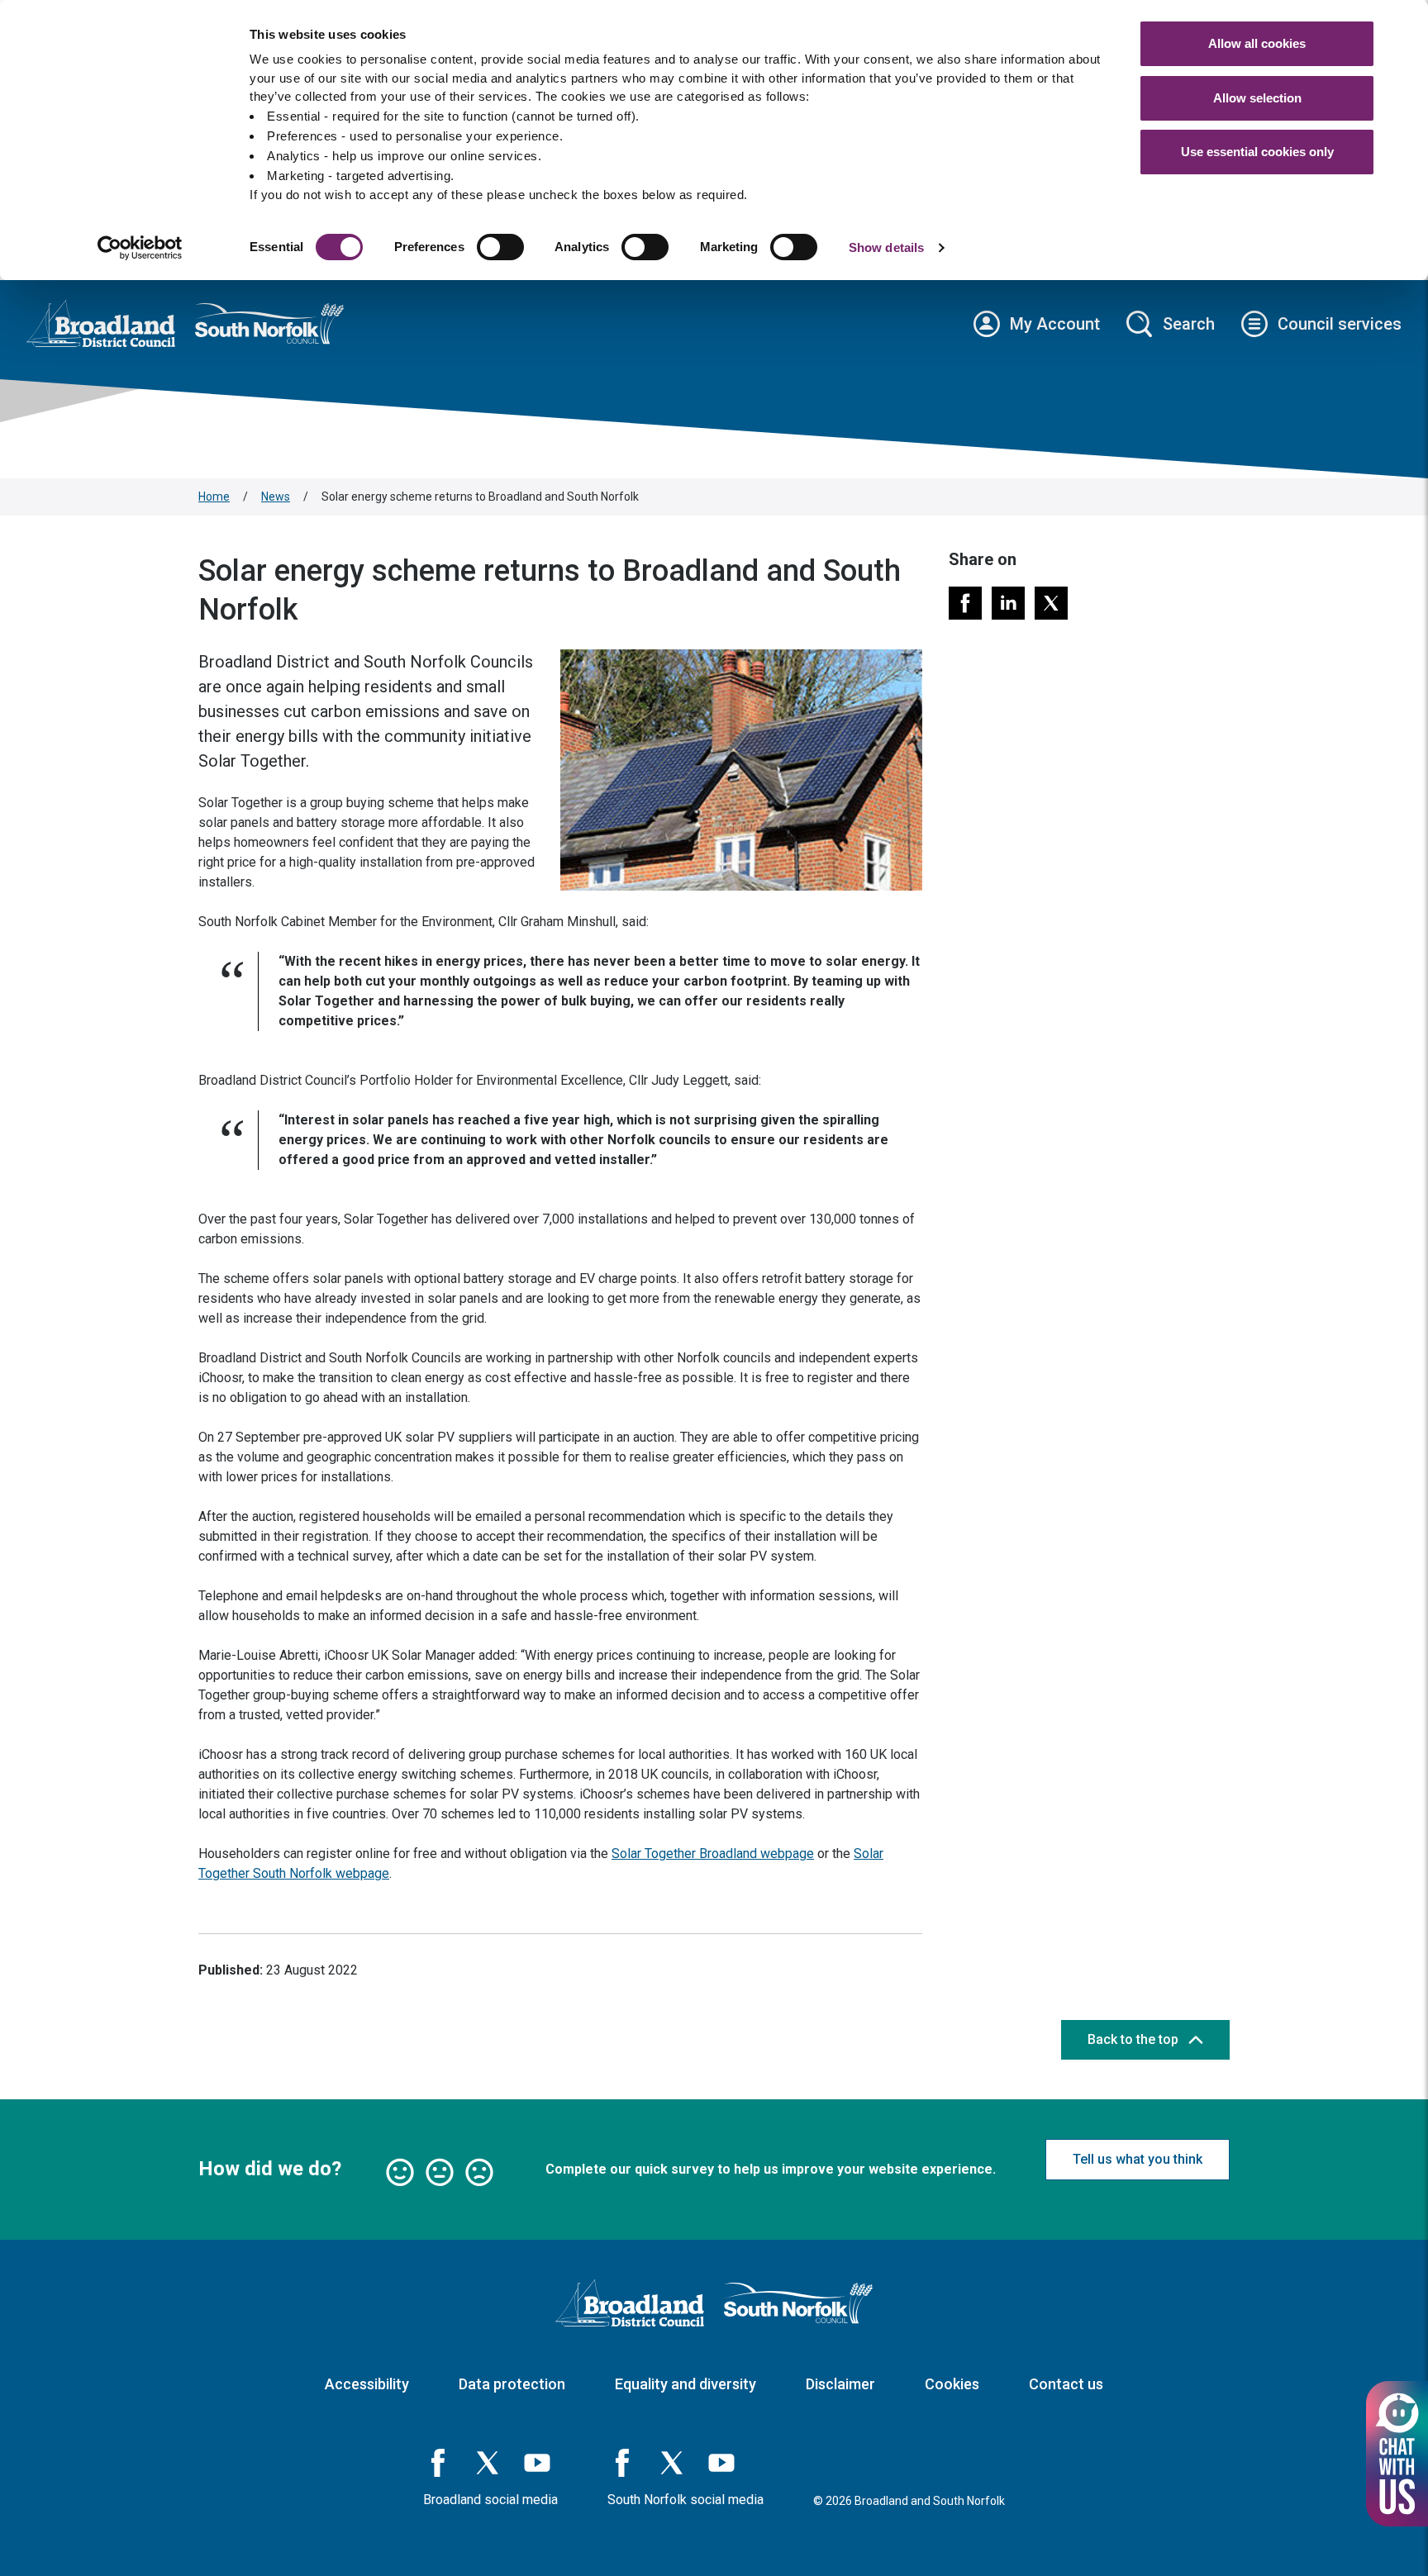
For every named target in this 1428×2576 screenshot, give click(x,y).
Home (214, 497)
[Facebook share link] (965, 603)
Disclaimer (840, 2384)
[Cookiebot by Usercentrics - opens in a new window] (140, 248)
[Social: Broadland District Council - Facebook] (438, 2463)
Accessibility (367, 2384)
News (276, 497)
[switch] (500, 247)
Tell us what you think (1138, 2159)
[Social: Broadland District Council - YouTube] (537, 2463)
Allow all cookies (1257, 43)
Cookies (952, 2384)
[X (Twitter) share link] (1051, 603)
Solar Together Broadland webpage (713, 1854)
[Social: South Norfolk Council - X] (672, 2463)
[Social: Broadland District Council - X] (488, 2463)
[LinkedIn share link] (1008, 603)
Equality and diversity (685, 2384)
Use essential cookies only (1257, 152)
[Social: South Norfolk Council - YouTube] (721, 2463)
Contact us (1066, 2384)
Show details (886, 247)
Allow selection (1257, 98)
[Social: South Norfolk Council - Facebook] (622, 2463)
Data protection (512, 2384)
